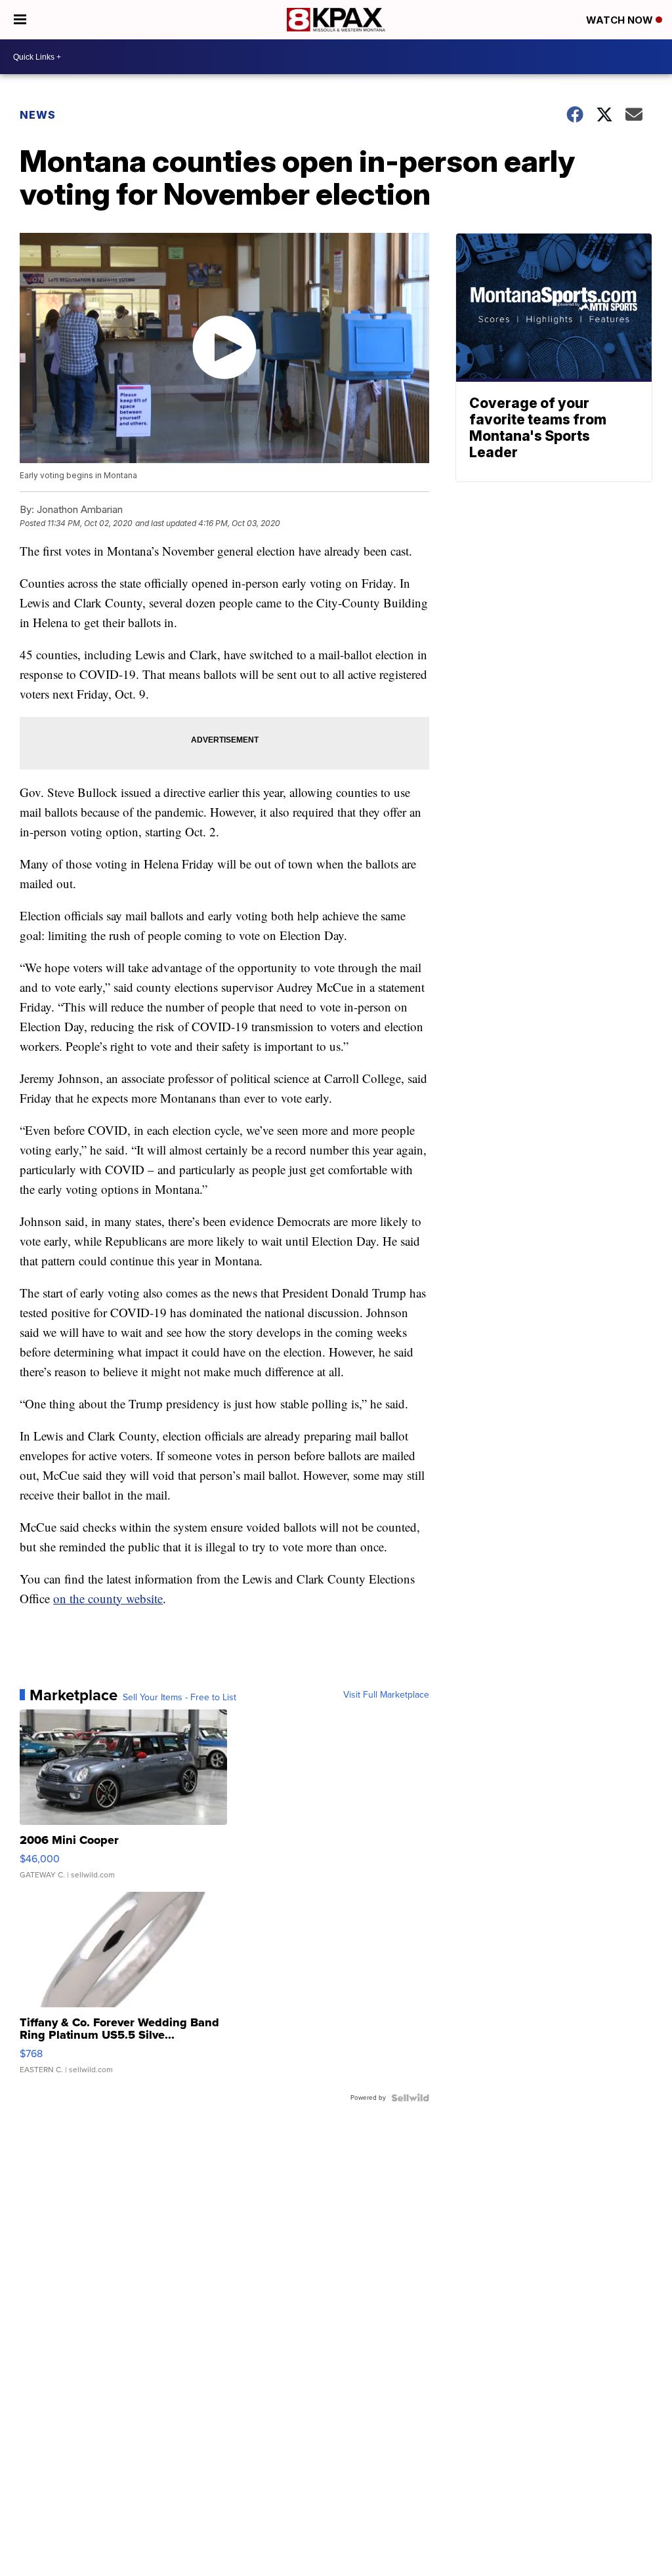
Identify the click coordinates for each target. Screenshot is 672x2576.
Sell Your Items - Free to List (179, 1698)
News (38, 115)
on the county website (108, 1598)
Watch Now (621, 20)
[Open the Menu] (20, 20)
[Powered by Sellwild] (410, 2098)
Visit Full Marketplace (386, 1695)
